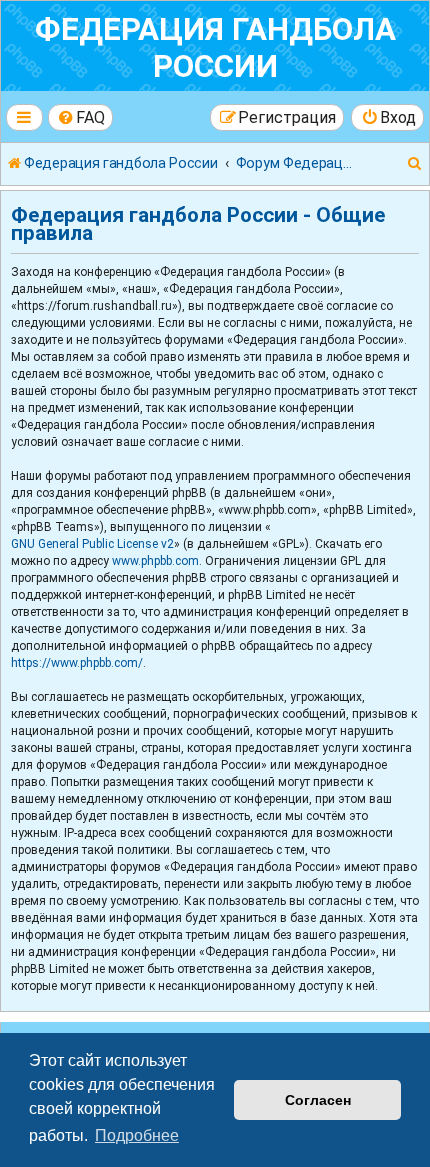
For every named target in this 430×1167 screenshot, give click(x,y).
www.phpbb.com (155, 561)
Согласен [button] (318, 1100)
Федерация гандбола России (215, 48)
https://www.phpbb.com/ (77, 663)
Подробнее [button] (137, 1135)
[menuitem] (81, 117)
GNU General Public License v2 (92, 544)
